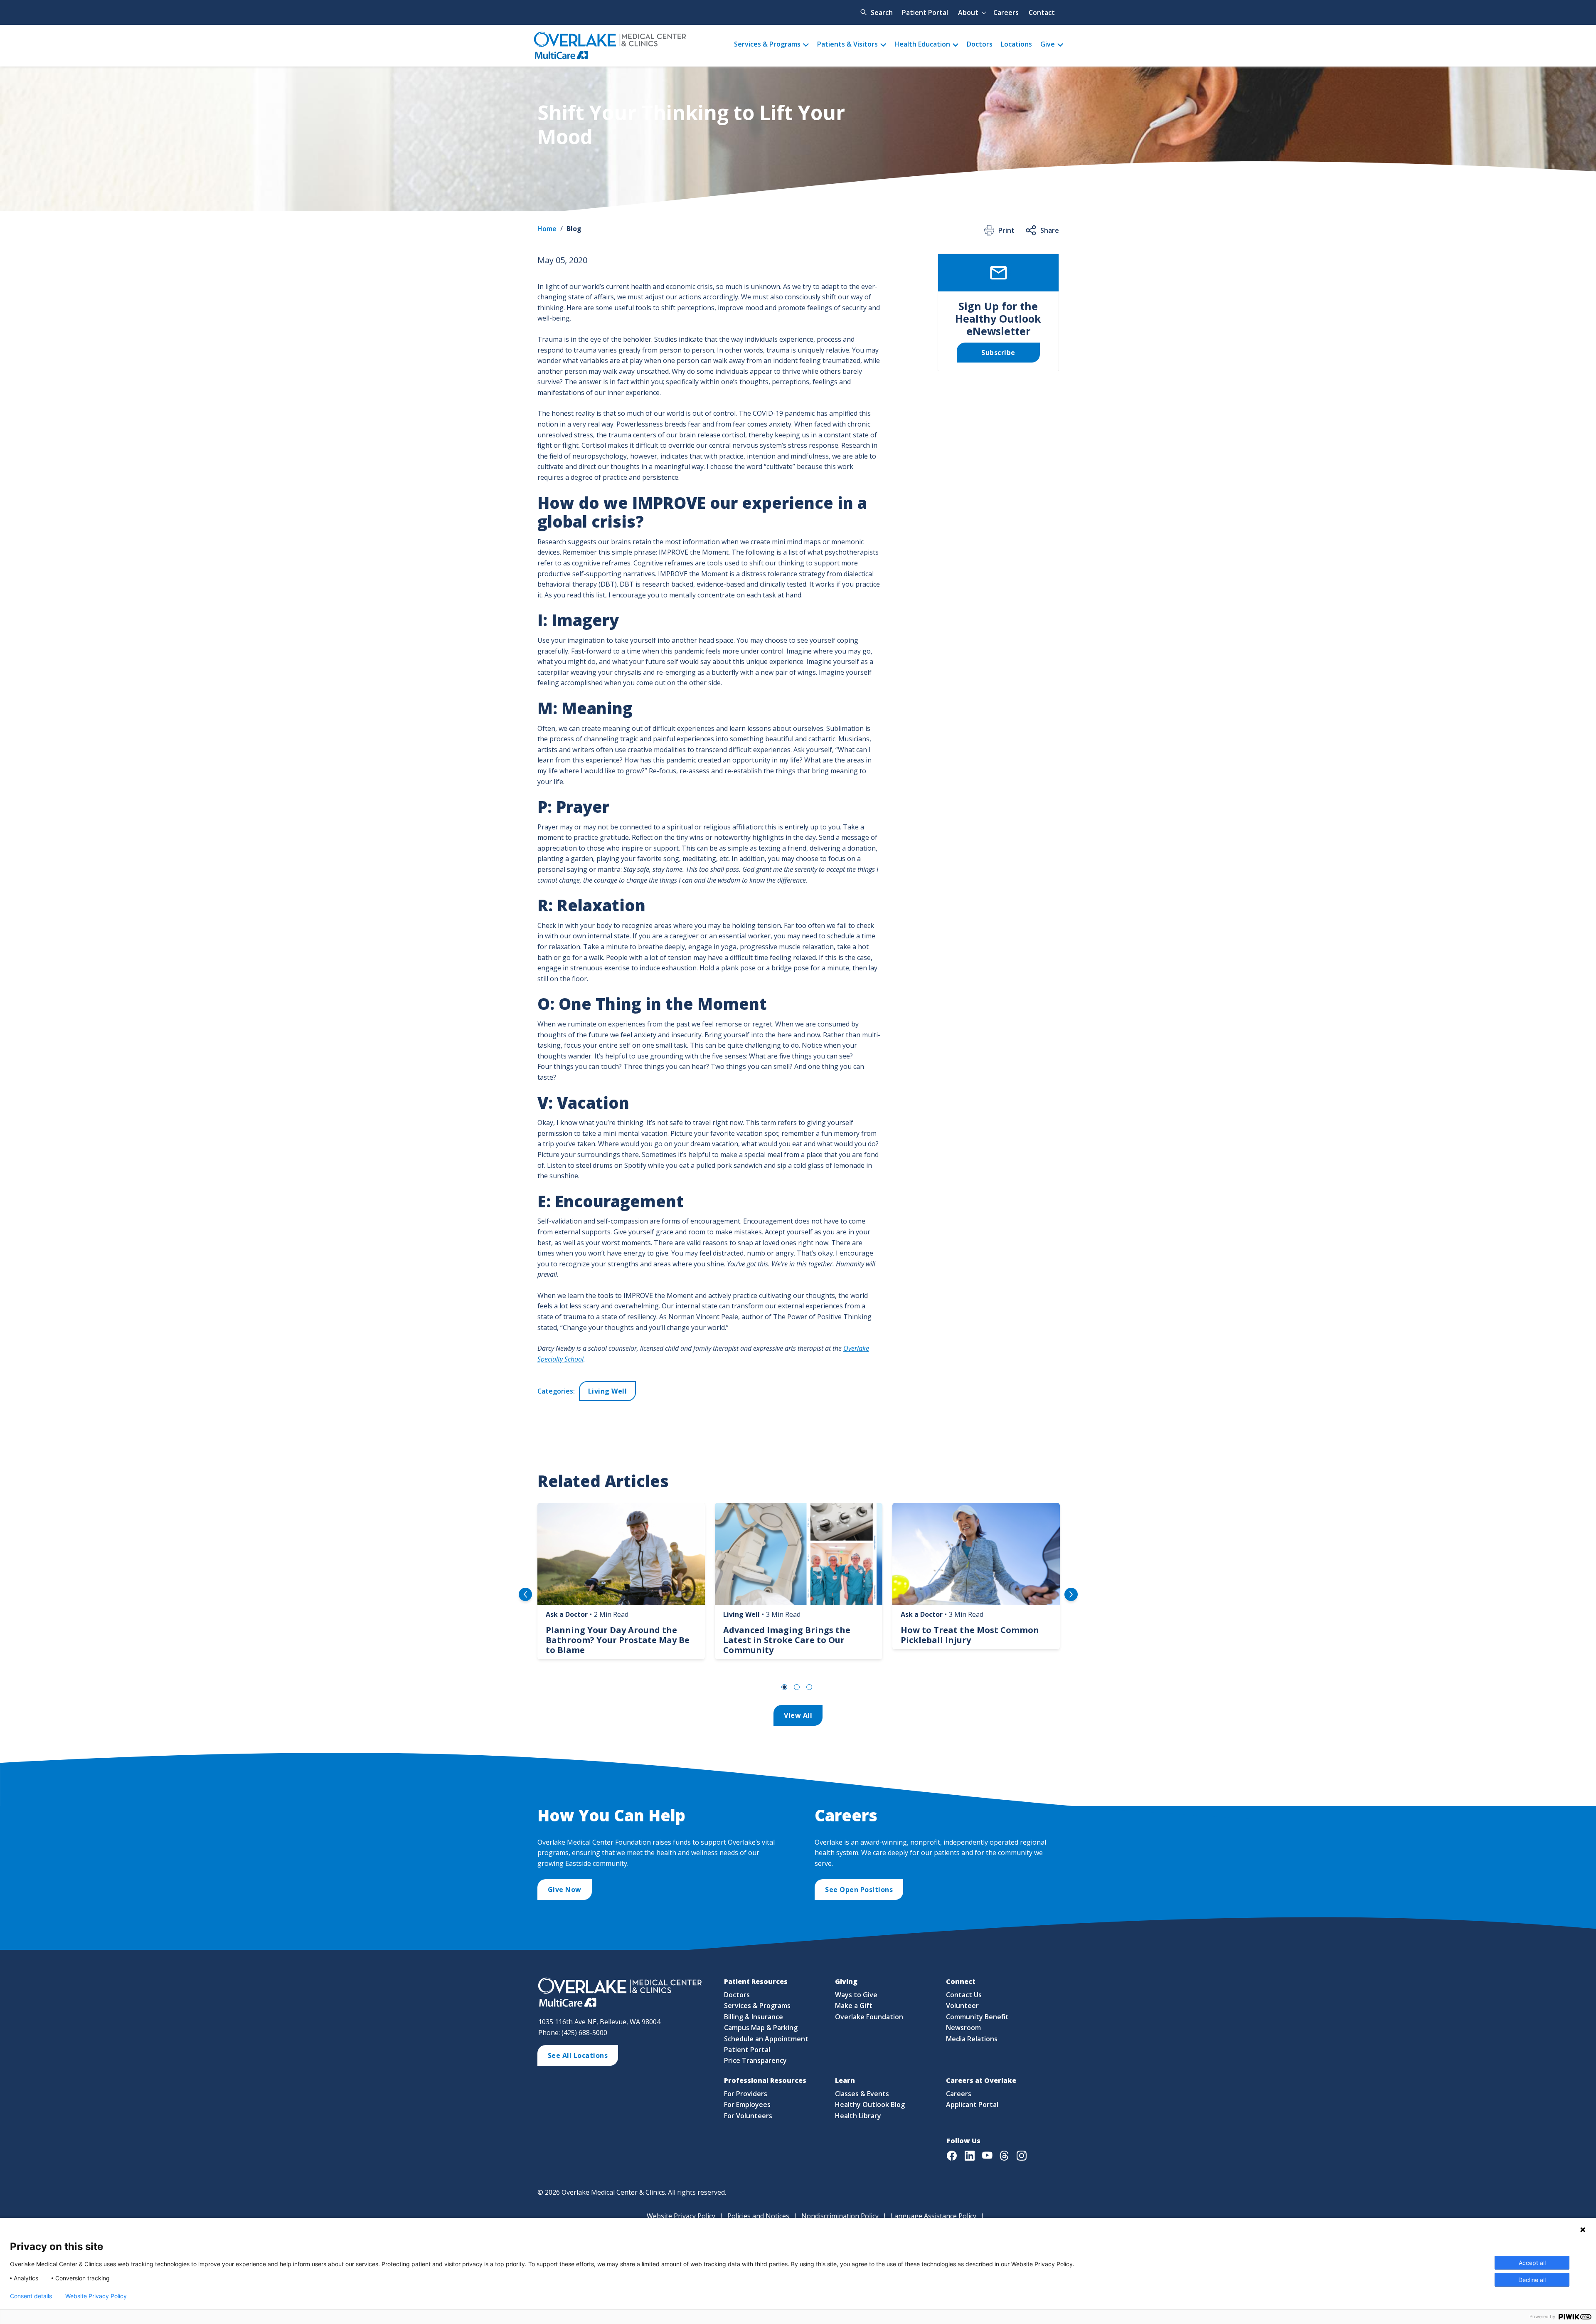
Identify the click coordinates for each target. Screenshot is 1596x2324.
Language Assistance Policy (933, 2216)
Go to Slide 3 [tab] (809, 1687)
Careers (1006, 12)
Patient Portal (925, 12)
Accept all (1532, 2263)
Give (1048, 44)
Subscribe (998, 353)
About (968, 12)
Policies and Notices (758, 2216)
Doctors (980, 44)
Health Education (922, 44)
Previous (525, 1594)
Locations (1016, 44)
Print (1006, 230)
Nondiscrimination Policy (840, 2216)
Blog (574, 229)
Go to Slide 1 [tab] (784, 1687)
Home (547, 229)
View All (798, 1715)
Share (1050, 230)
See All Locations (578, 2055)
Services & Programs (767, 44)
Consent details (31, 2296)
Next (1071, 1594)
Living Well (608, 1391)
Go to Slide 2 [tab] (797, 1687)
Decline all (1532, 2280)
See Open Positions (859, 1890)
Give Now (565, 1890)
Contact (1042, 12)
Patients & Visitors (847, 44)
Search (882, 12)
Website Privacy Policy (681, 2216)
